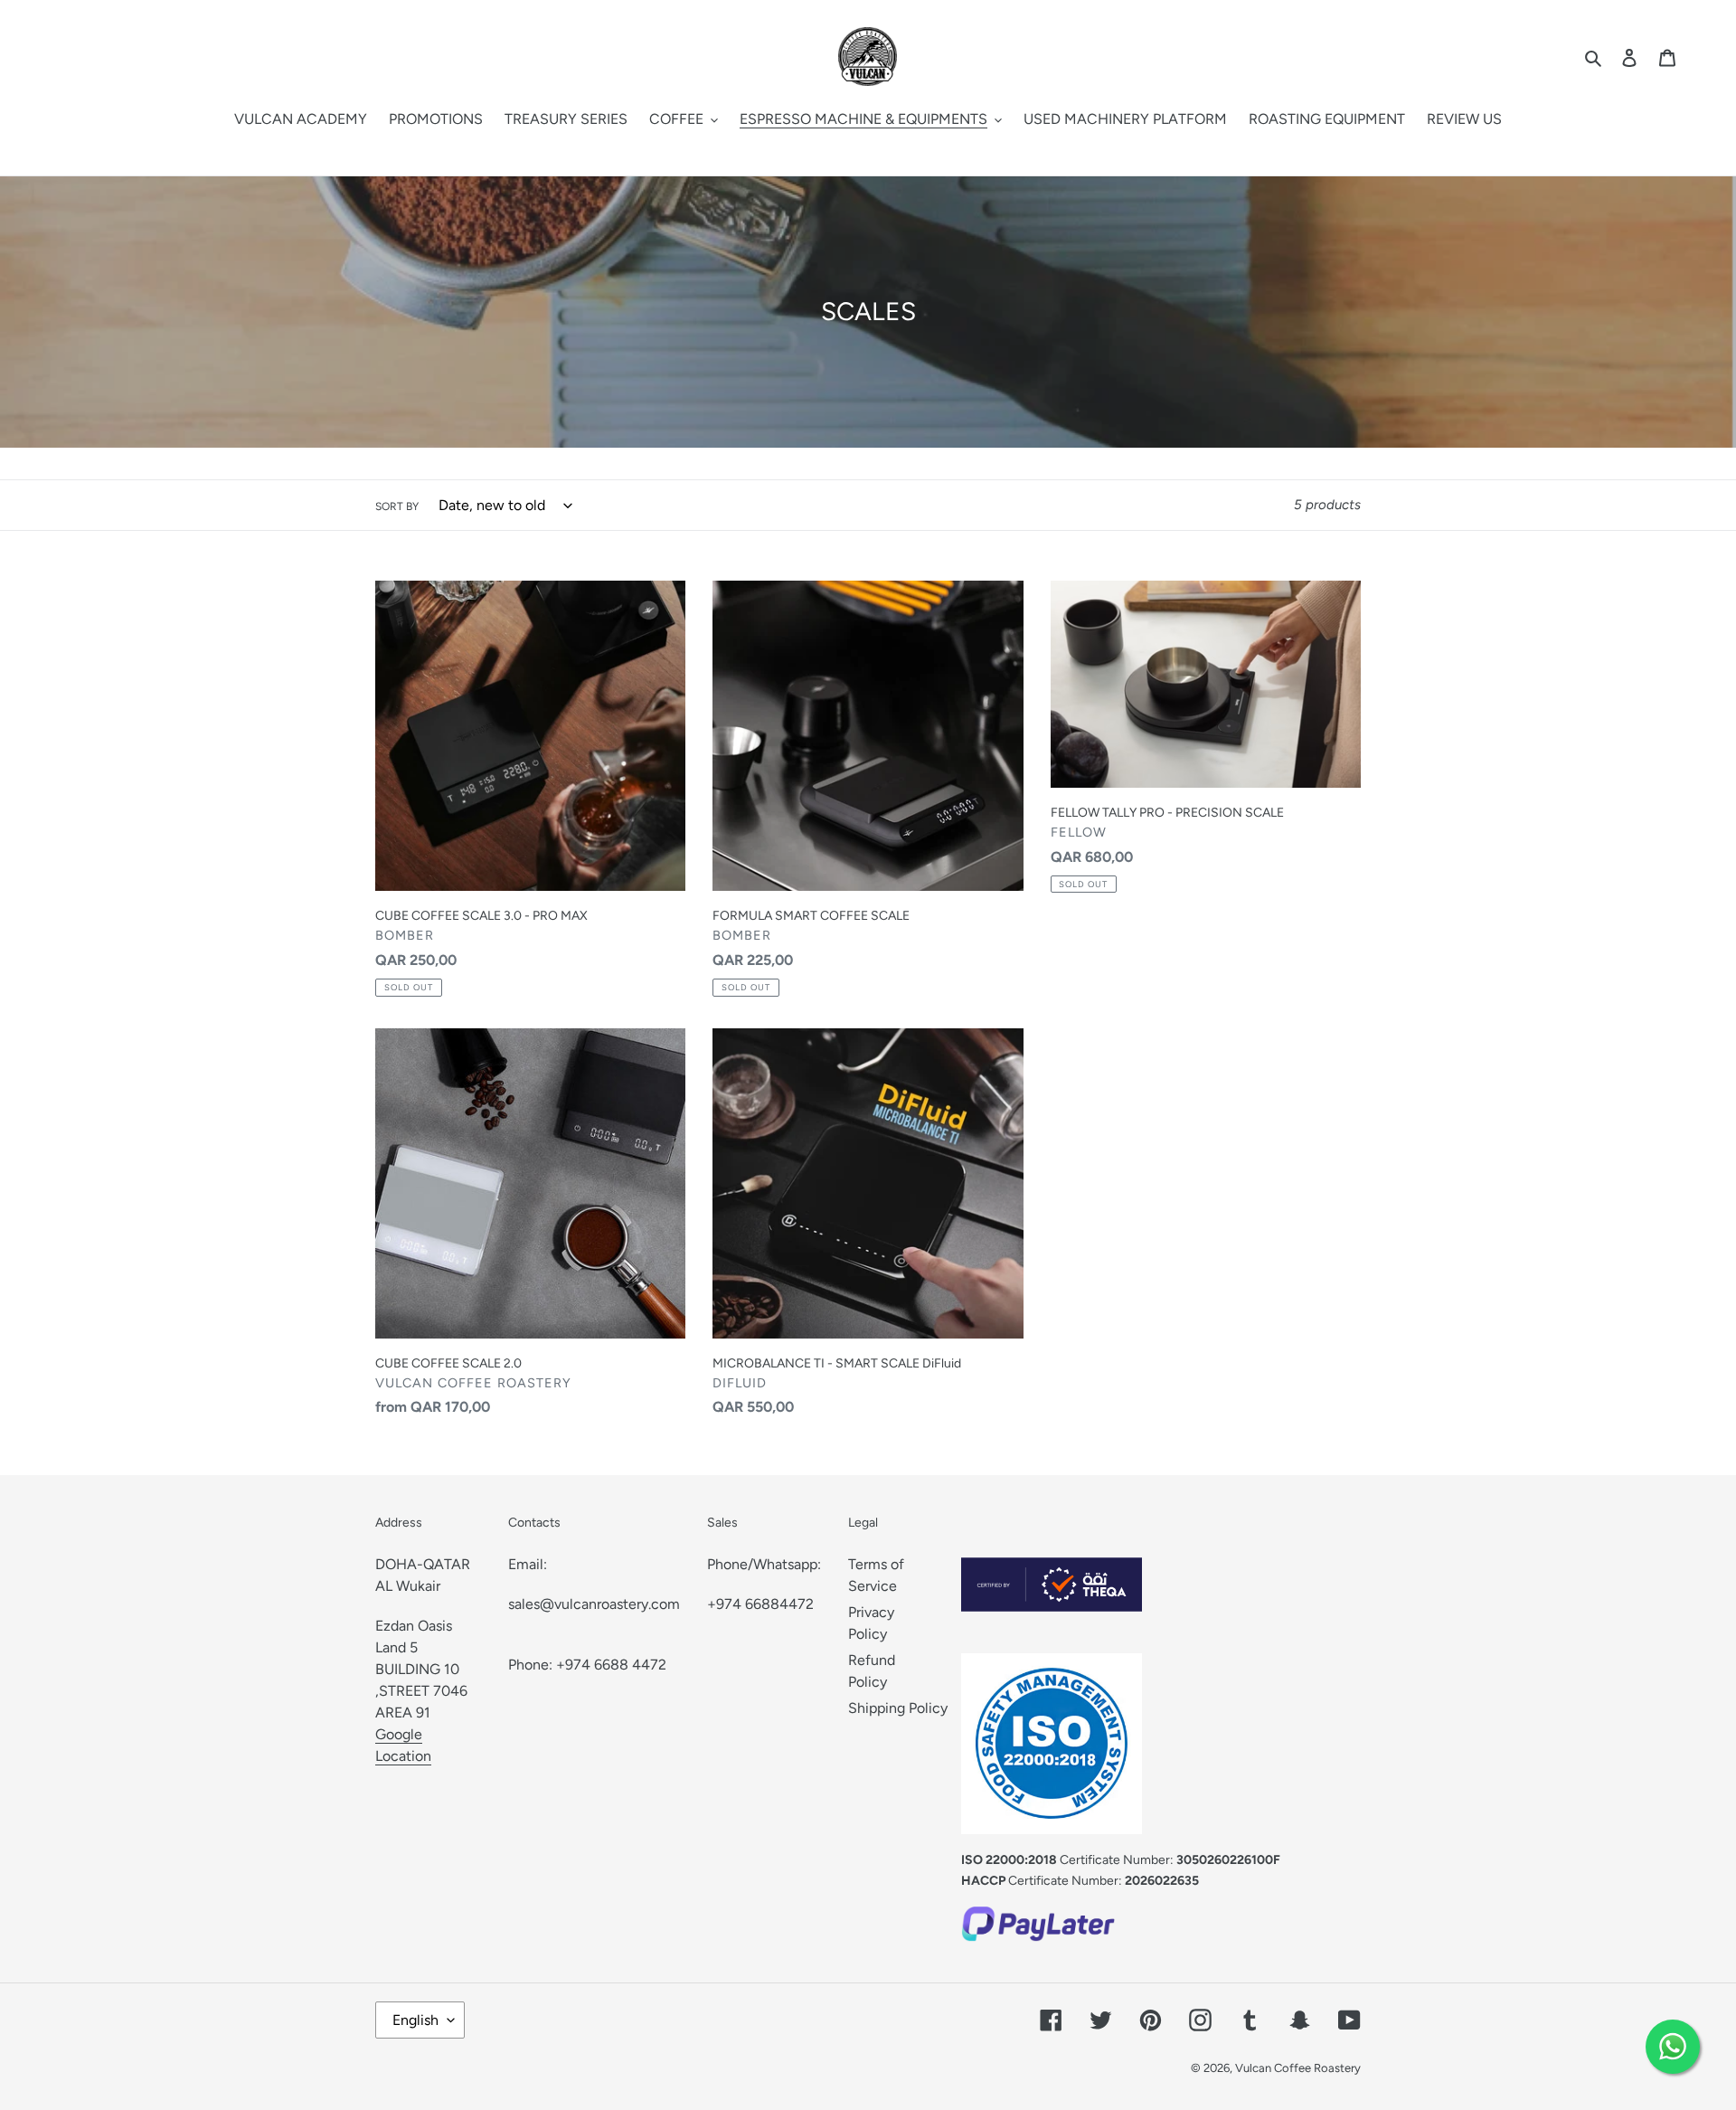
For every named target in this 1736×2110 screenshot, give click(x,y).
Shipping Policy (898, 1708)
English (415, 2020)
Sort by (397, 506)
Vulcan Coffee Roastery (1298, 2068)
